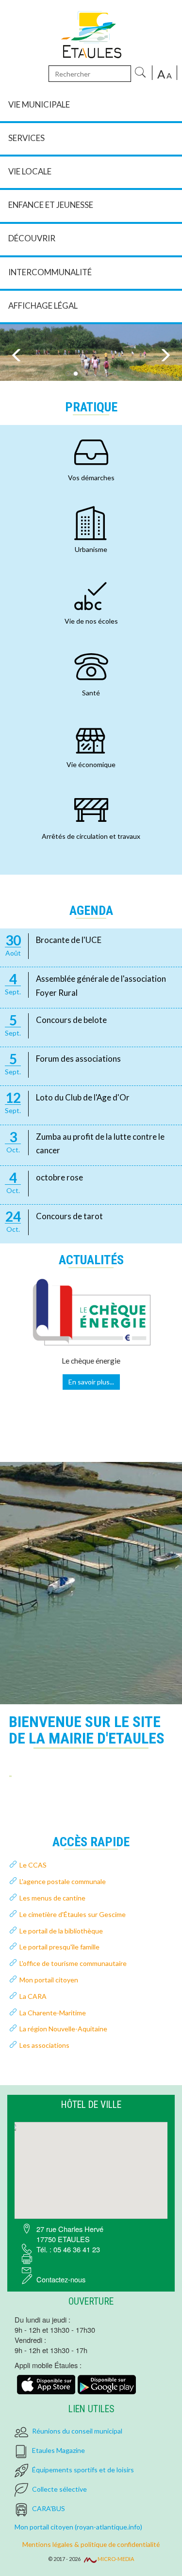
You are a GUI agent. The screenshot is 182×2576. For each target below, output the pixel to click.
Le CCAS (33, 1865)
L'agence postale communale (63, 1881)
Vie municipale (39, 104)
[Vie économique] (91, 738)
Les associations (44, 2045)
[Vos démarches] (91, 452)
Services (26, 138)
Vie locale (30, 171)
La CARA (33, 1996)
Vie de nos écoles (91, 621)
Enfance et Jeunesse (51, 205)
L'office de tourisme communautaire (73, 1963)
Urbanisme (91, 549)
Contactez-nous (61, 2279)
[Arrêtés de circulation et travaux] (91, 810)
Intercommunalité (50, 272)
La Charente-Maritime (53, 2013)
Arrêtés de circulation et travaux (91, 836)
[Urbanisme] (91, 523)
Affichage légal (43, 306)
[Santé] (91, 667)
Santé (91, 693)
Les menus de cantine (52, 1898)
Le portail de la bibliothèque (61, 1931)
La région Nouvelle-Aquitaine (63, 2029)
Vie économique (91, 764)
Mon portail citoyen (49, 1980)
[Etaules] (91, 33)
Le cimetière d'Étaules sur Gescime (73, 1914)
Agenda (91, 911)
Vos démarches (91, 478)
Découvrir (32, 238)
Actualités (91, 1260)
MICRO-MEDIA (115, 2559)
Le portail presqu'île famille (59, 1947)
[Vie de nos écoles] (91, 595)
